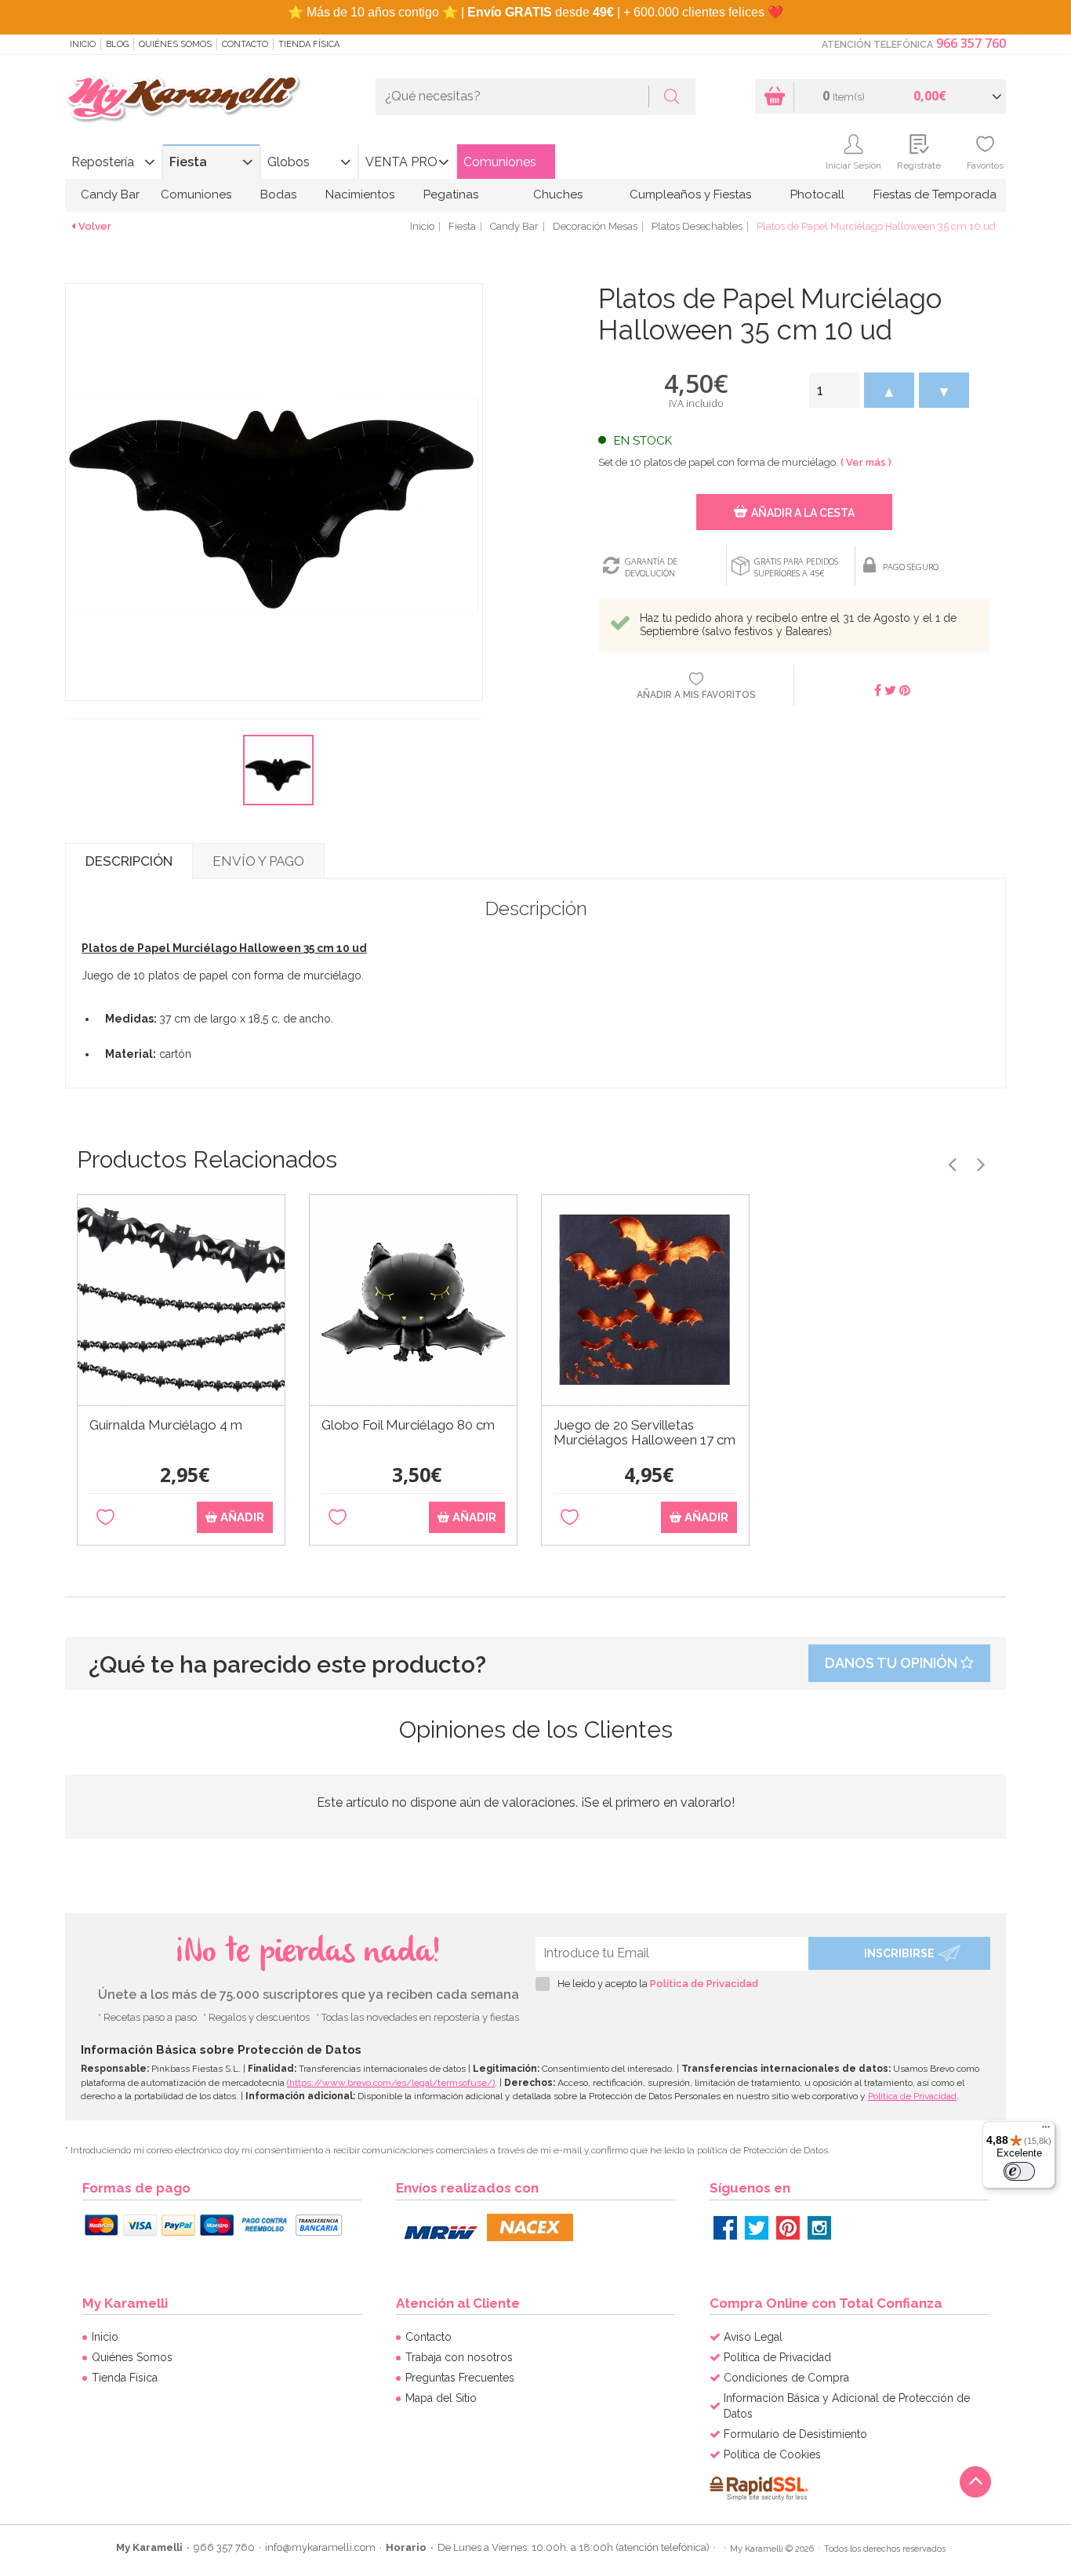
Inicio (83, 44)
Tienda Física (309, 44)
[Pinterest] (788, 2228)
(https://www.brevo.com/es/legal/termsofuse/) (391, 2083)
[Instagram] (819, 2228)
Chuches (558, 194)
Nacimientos (360, 194)
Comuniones (500, 162)
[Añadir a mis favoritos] (105, 1518)
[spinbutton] (834, 390)
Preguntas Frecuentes (460, 2378)
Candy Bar (110, 194)
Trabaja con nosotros (459, 2357)
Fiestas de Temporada (935, 194)
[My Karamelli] (183, 99)
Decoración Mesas (595, 226)
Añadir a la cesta (803, 513)
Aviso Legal (753, 2337)
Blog (117, 44)
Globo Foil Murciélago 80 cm (408, 1425)
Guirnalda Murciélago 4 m (166, 1425)
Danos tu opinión (893, 1663)
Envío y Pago (258, 861)
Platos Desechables (697, 226)
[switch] (1019, 2171)
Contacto (245, 44)
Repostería (103, 162)
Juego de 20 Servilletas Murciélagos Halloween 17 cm (644, 1433)
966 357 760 (971, 43)
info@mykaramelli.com (320, 2547)
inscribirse (899, 1953)
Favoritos (985, 165)
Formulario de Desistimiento (795, 2434)
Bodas (278, 194)
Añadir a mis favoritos (696, 695)
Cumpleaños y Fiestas (690, 194)
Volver (95, 226)
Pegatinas (451, 194)
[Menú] (1046, 2131)
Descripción (129, 861)
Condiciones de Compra (786, 2378)
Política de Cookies (772, 2454)
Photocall (817, 194)
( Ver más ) (866, 462)
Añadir (241, 1517)
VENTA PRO (401, 162)
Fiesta (188, 162)
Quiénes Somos (175, 44)
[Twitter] (757, 2228)
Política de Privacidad (704, 1984)
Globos (289, 162)
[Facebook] (725, 2228)
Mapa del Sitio (441, 2398)
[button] (889, 390)
